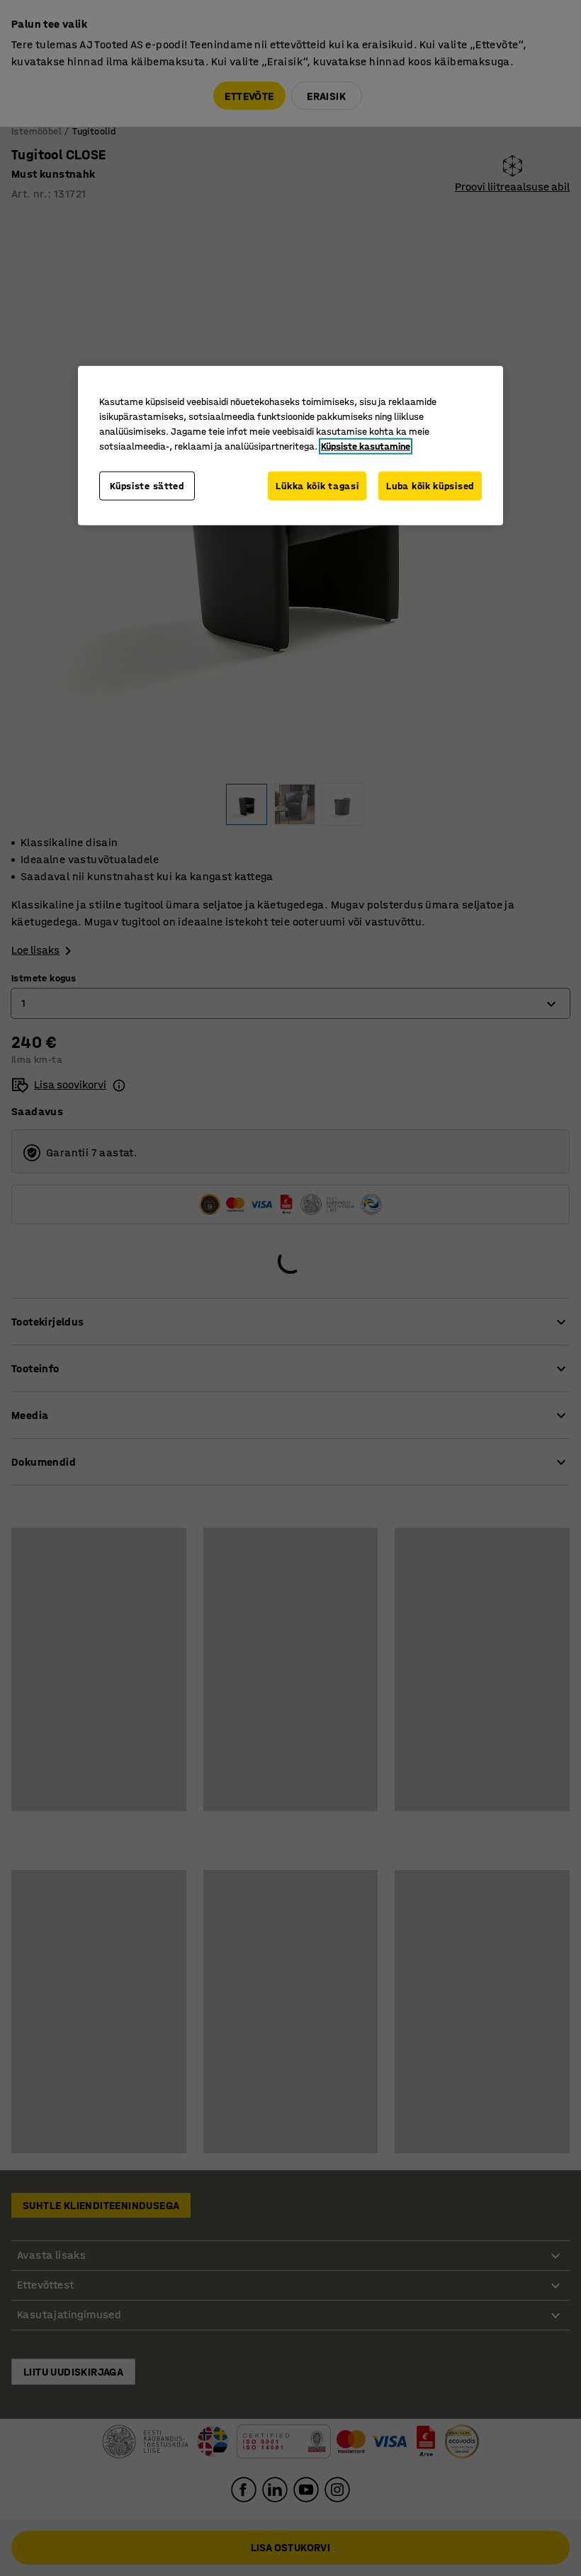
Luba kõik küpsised (430, 485)
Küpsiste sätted (147, 485)
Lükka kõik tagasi (317, 485)
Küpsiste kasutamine (366, 446)
